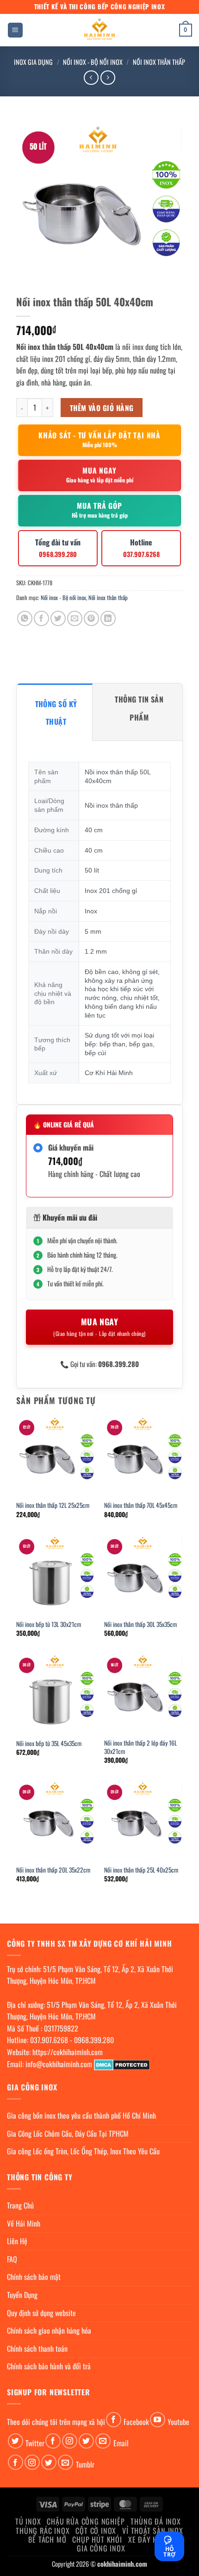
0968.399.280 (94, 2040)
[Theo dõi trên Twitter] (16, 2441)
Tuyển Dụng (22, 2295)
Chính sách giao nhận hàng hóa (49, 2330)
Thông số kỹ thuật (56, 713)
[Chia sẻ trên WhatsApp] (25, 618)
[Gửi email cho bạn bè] (75, 618)
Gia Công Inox (101, 2548)
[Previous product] (108, 78)
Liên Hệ (17, 2241)
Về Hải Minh (24, 2223)
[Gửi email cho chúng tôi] (103, 2441)
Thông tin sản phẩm (139, 708)
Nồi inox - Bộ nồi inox (93, 62)
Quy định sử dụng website (41, 2313)
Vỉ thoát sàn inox (153, 2531)
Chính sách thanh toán (37, 2348)
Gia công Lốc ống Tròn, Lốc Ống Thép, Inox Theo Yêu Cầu (83, 2151)
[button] (15, 30)
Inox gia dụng (33, 62)
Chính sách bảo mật (34, 2277)
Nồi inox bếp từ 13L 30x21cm (49, 1625)
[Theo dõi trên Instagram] (70, 2441)
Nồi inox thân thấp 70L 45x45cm (141, 1506)
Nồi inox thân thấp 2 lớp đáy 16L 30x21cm (140, 1747)
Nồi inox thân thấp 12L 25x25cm (53, 1506)
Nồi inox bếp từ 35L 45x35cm (49, 1744)
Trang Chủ (20, 2205)
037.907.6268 (49, 2040)
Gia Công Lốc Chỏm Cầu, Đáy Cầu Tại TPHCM (68, 2133)
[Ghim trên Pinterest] (91, 618)
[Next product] (91, 78)
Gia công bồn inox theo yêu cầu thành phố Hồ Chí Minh (81, 2115)
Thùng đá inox (155, 2521)
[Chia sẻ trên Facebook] (41, 618)
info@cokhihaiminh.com (59, 2064)
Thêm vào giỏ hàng (102, 408)
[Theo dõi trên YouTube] (158, 2420)
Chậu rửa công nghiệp (86, 2521)
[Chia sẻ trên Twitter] (58, 618)
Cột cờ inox (96, 2531)
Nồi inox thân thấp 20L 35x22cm (53, 1870)
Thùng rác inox (43, 2531)
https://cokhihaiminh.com (68, 2052)
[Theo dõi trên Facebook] (114, 2420)
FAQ (12, 2259)
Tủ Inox (28, 2521)
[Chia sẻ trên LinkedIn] (108, 618)
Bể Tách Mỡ (47, 2539)
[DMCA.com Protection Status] (122, 2064)
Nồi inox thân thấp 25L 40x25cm (141, 1870)
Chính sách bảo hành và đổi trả (49, 2366)
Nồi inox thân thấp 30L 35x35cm (140, 1625)
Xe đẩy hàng (149, 2539)
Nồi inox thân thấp (159, 62)
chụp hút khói (97, 2539)
